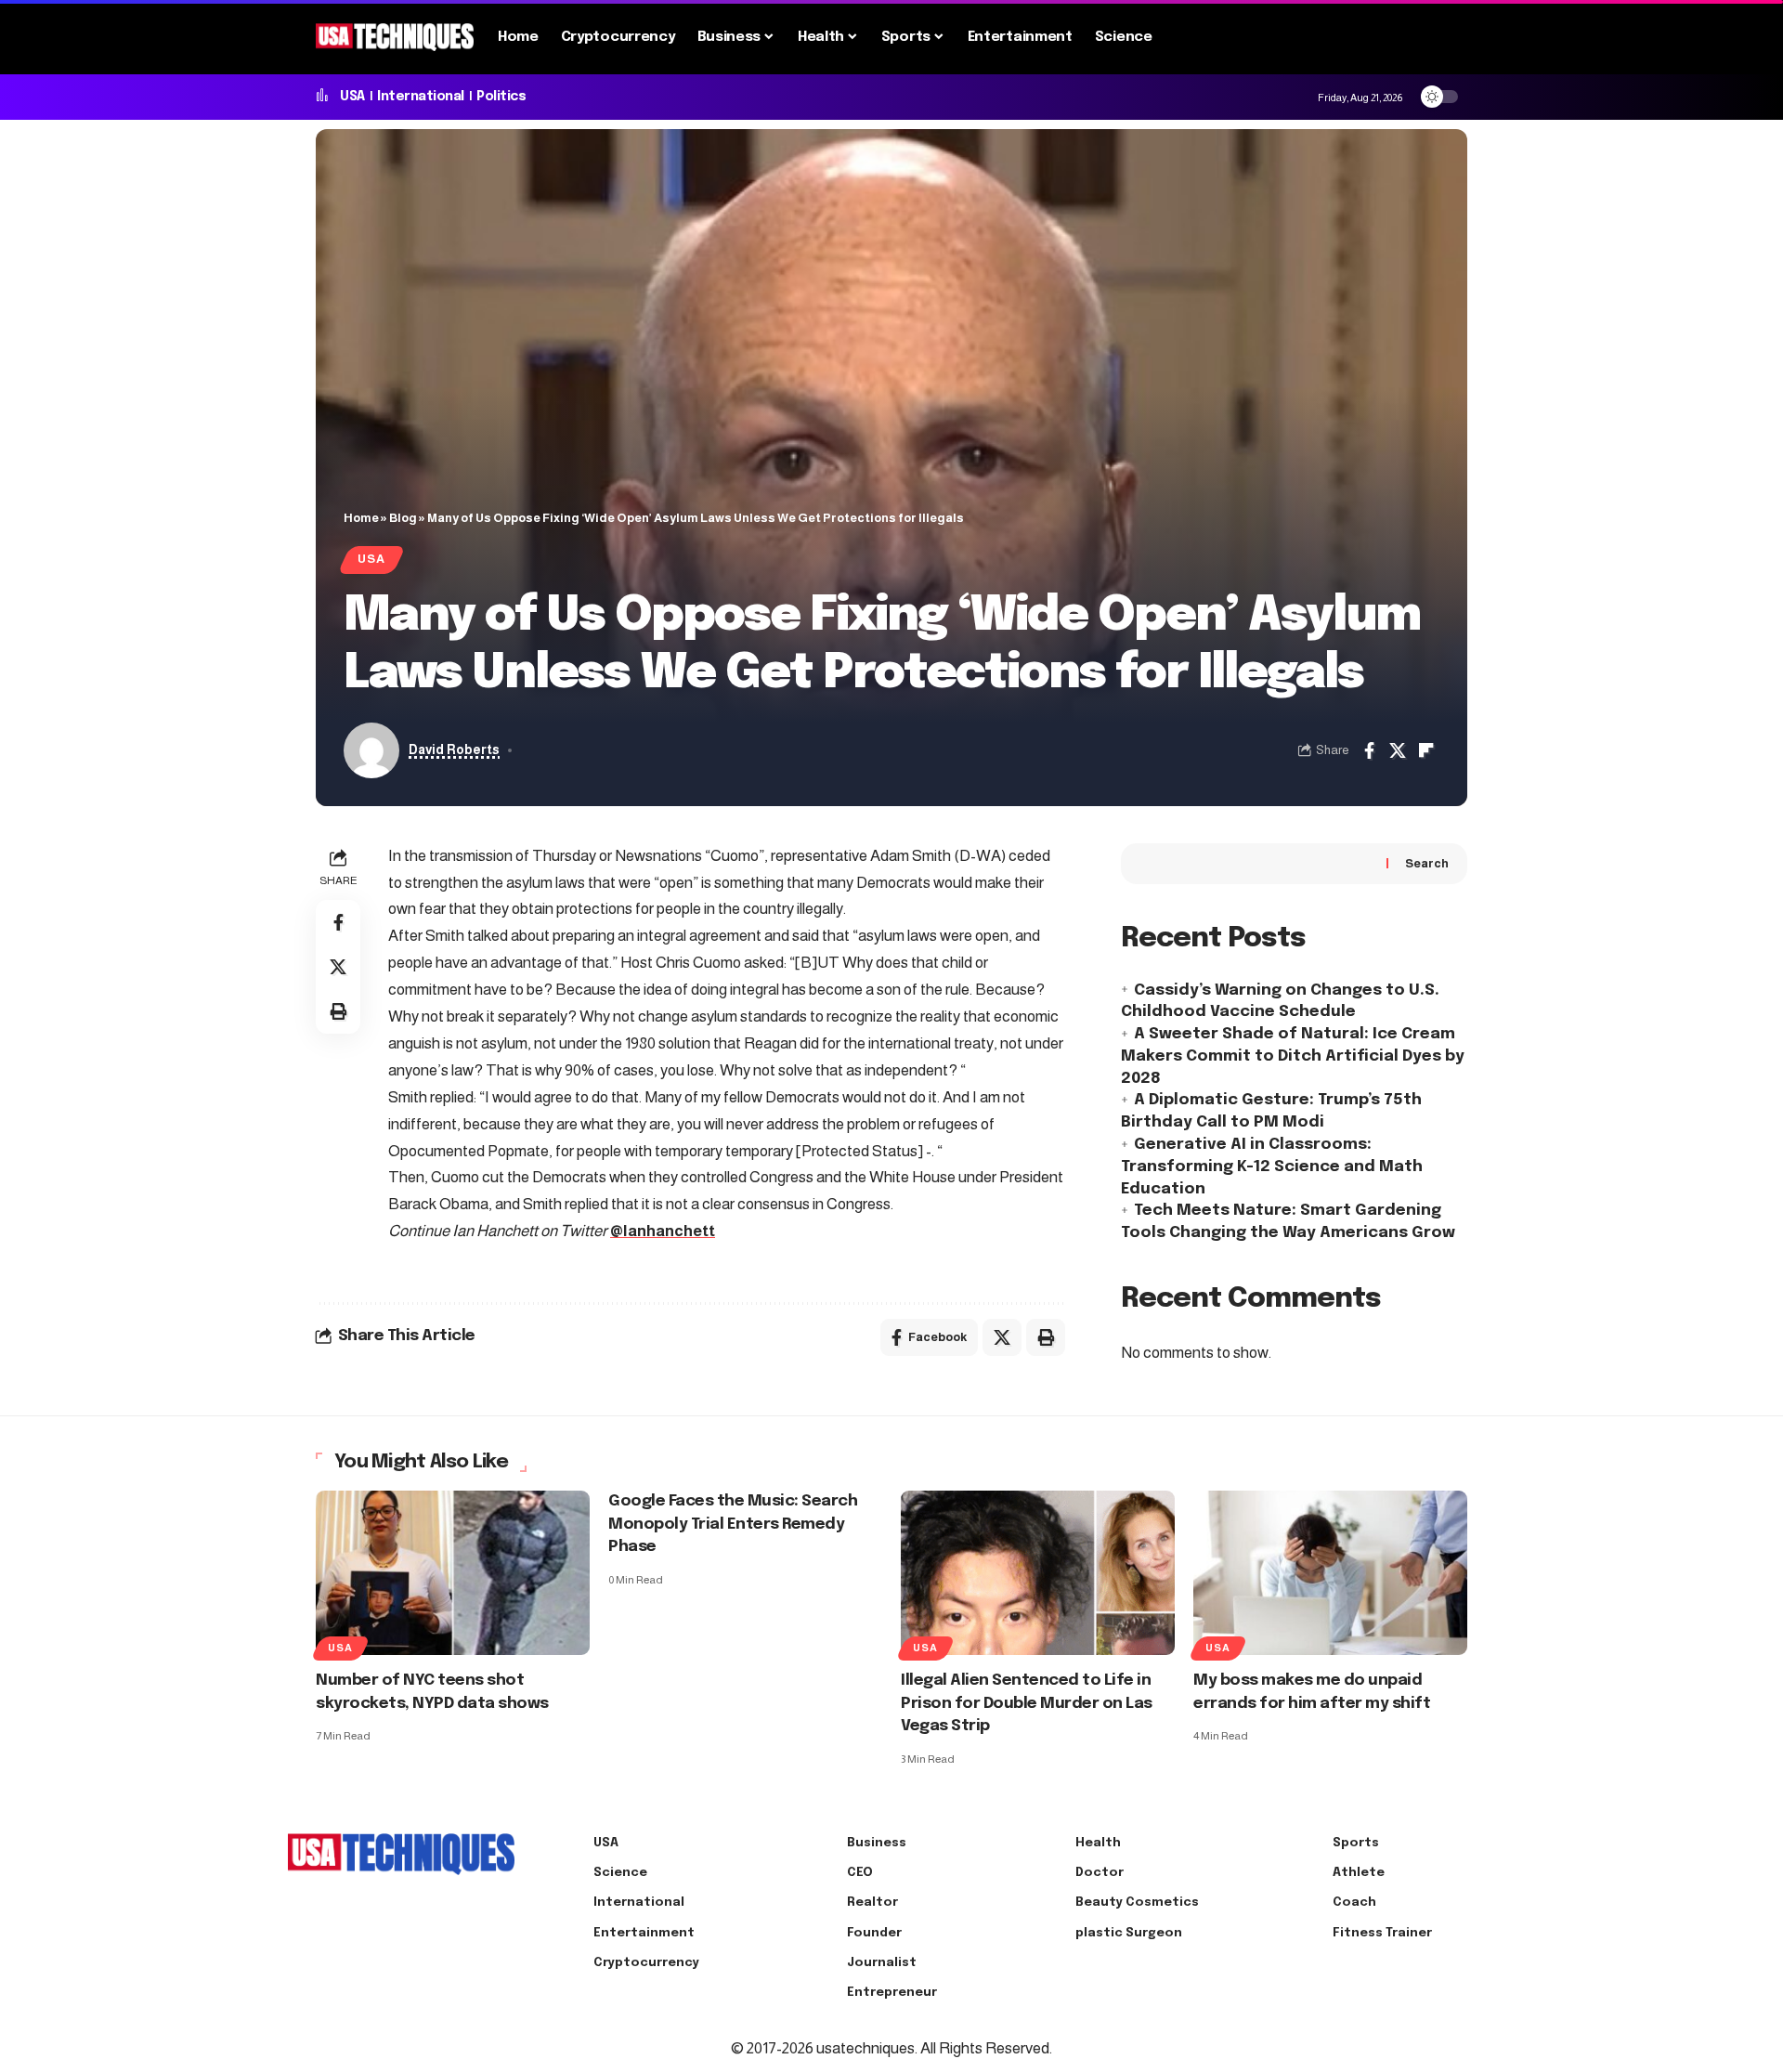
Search (1427, 863)
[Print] (338, 1011)
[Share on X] (1398, 750)
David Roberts (454, 750)
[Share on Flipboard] (1426, 750)
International (421, 97)
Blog (403, 518)
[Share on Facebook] (1369, 750)
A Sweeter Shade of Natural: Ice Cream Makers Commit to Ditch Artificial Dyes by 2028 (1293, 1056)
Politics (501, 97)
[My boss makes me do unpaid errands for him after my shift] (1330, 1573)
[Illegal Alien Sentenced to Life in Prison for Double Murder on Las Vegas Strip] (1038, 1573)
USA (352, 97)
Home (361, 518)
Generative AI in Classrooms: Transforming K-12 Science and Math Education (1272, 1167)
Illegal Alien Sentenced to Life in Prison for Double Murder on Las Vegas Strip (1027, 1703)
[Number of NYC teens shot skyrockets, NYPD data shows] (453, 1573)
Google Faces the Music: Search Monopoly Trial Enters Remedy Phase (733, 1524)
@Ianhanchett (663, 1231)
